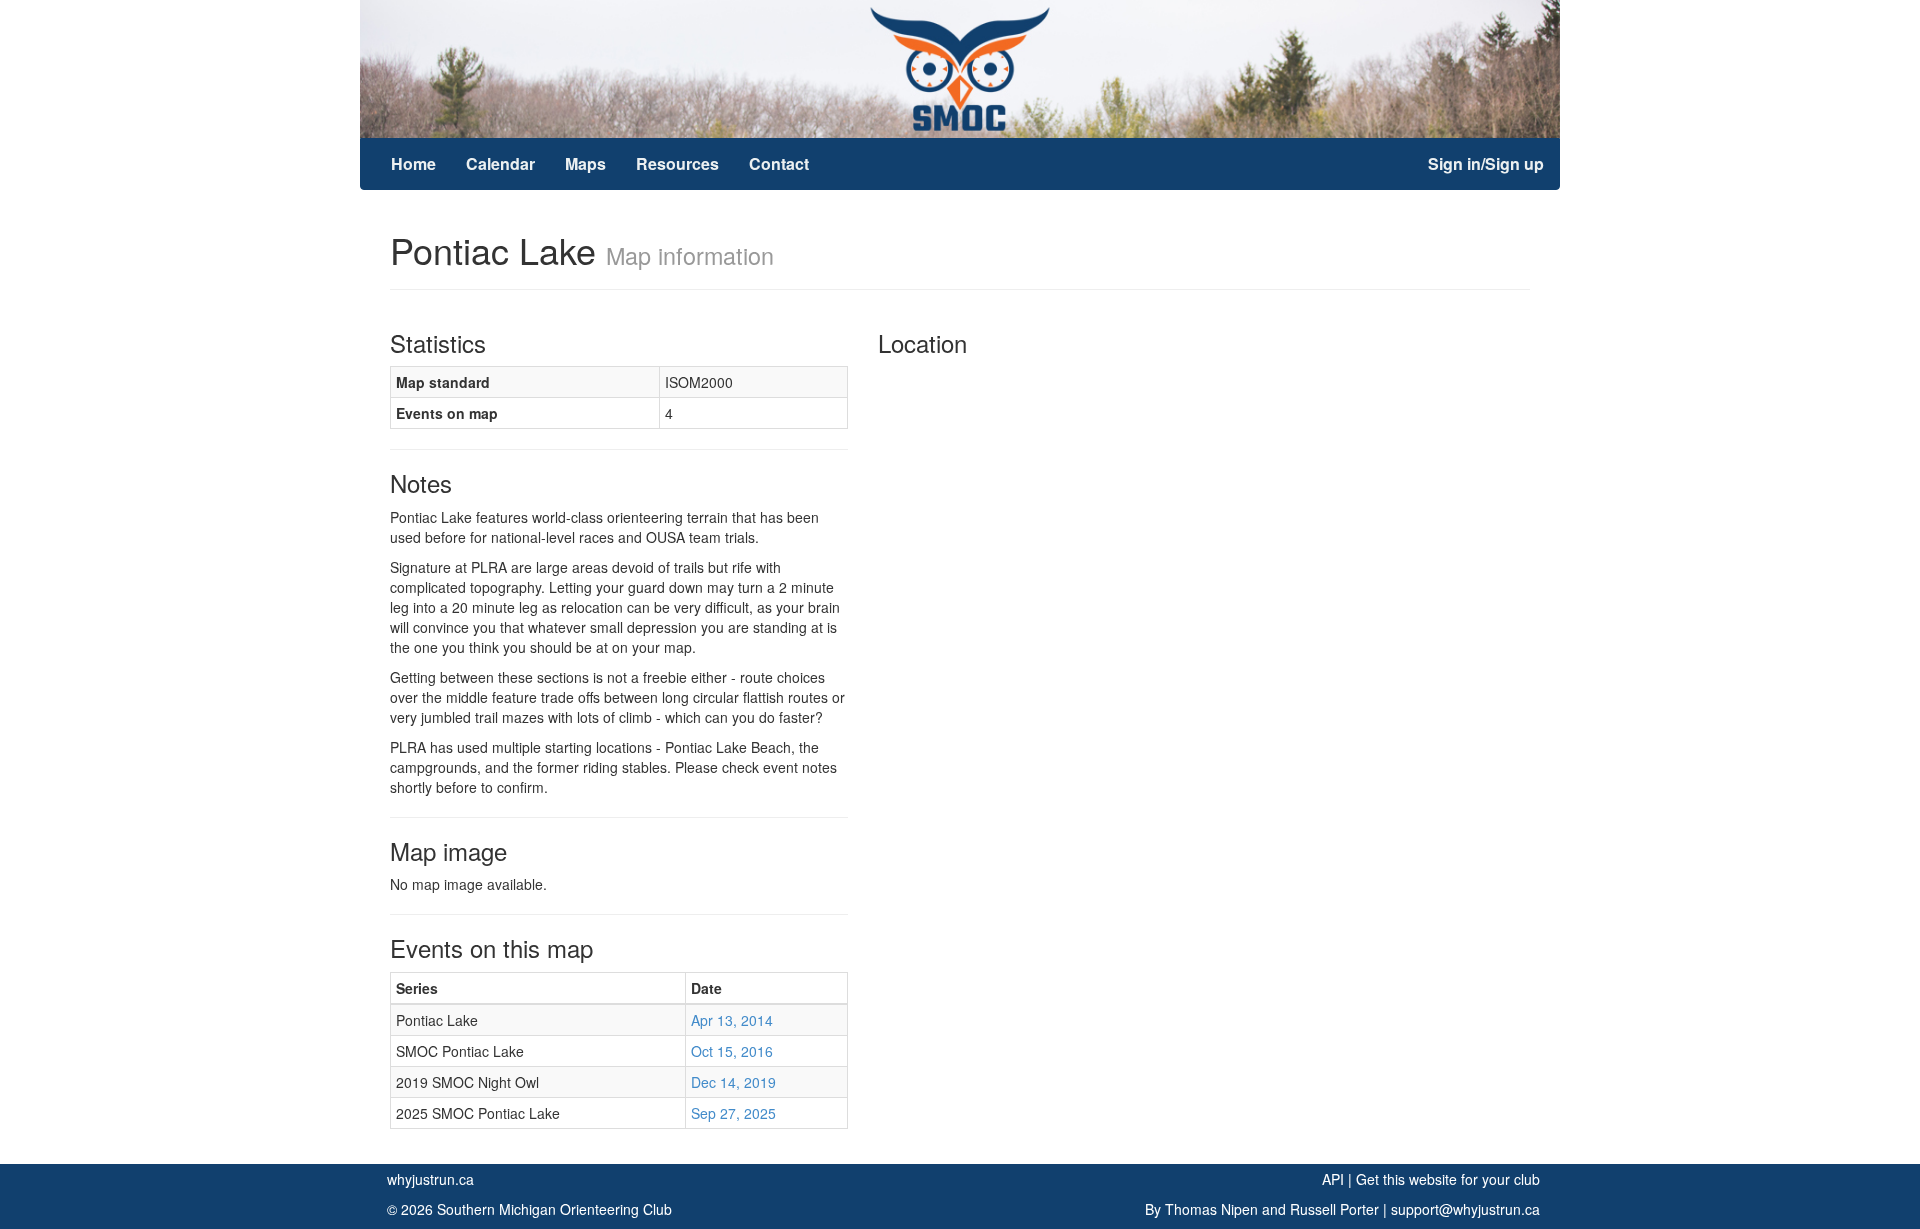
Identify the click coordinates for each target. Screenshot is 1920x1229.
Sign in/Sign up (1486, 163)
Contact (779, 163)
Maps (585, 163)
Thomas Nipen (1211, 1209)
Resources (677, 163)
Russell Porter (1334, 1209)
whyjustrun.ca (430, 1179)
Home (413, 163)
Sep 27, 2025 (733, 1113)
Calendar (500, 163)
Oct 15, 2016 (732, 1051)
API (1333, 1179)
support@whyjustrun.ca (1465, 1209)
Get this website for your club (1448, 1179)
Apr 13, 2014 (732, 1020)
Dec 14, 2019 (733, 1082)
